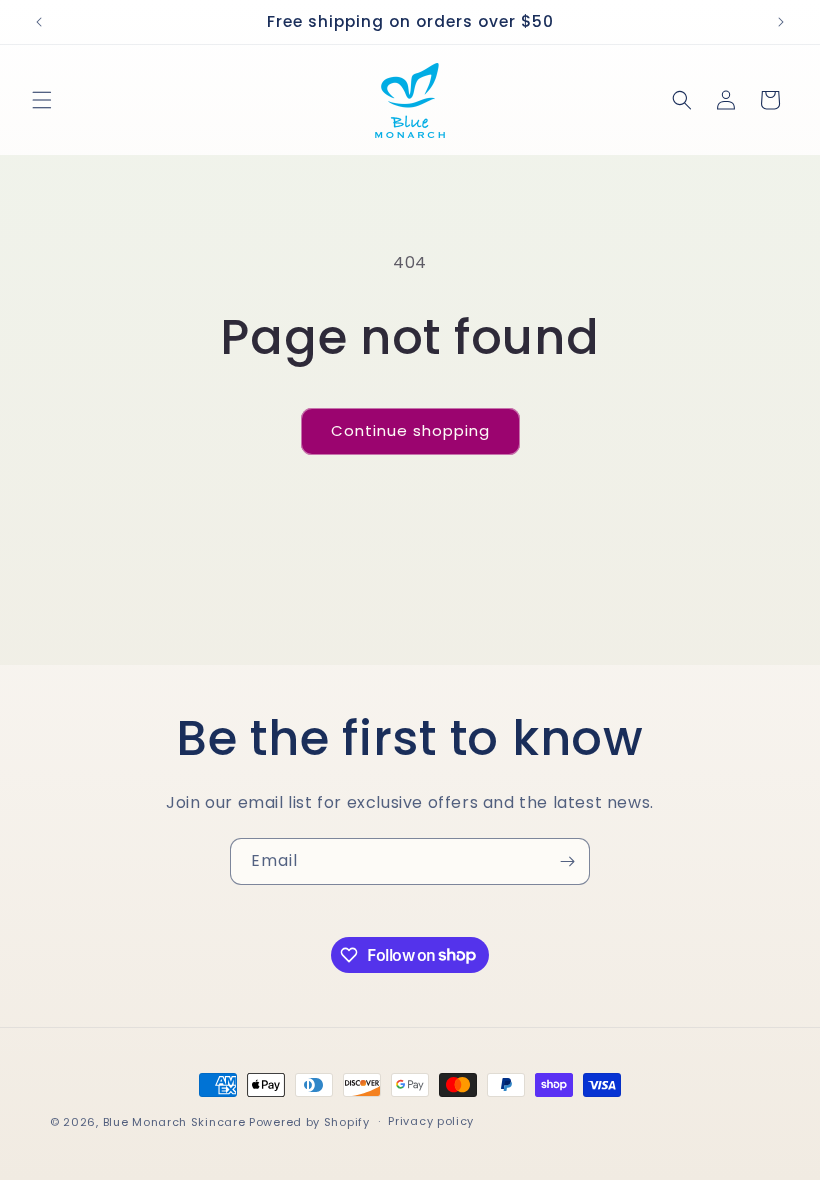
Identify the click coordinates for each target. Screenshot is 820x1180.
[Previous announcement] (39, 22)
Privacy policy (431, 1121)
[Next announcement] (781, 22)
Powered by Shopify (309, 1122)
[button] (42, 100)
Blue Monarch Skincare (174, 1122)
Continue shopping (410, 430)
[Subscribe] (567, 861)
